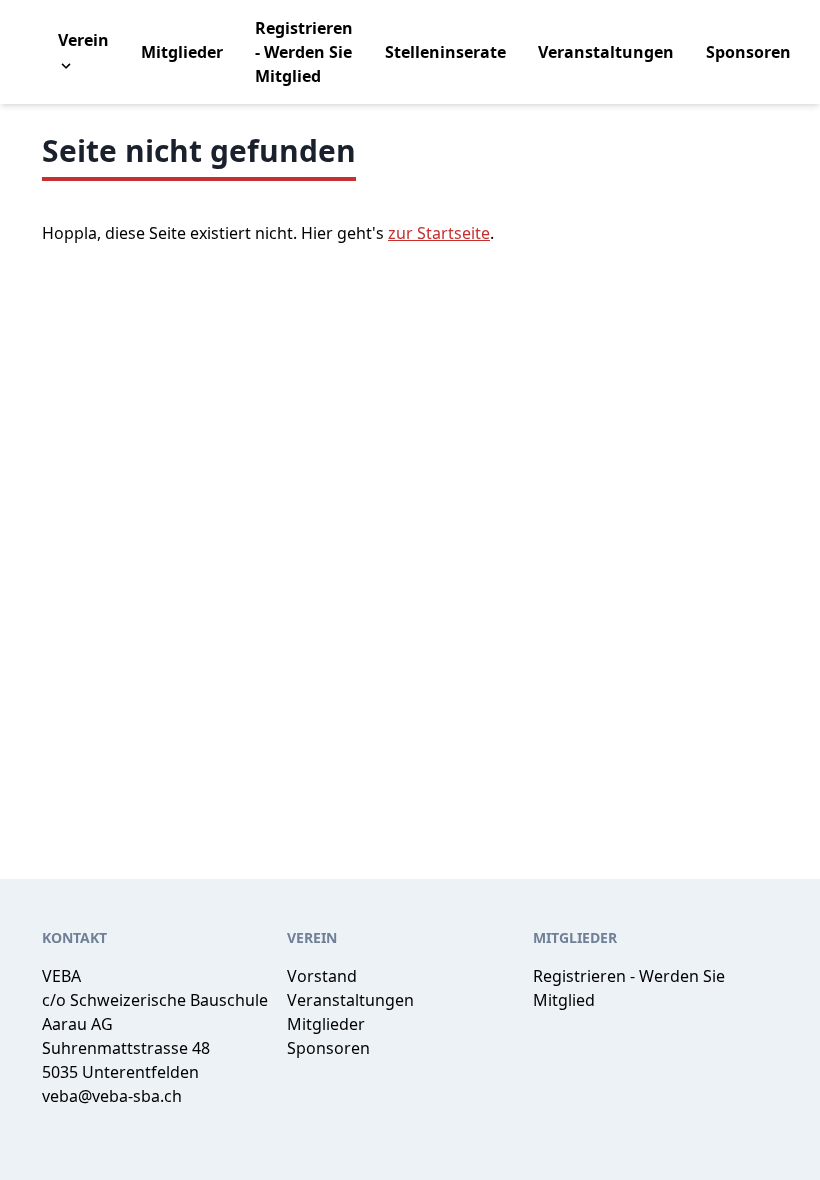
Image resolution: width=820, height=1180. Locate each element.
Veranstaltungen (606, 52)
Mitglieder (182, 52)
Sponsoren (748, 52)
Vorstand (322, 976)
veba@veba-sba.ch (112, 1096)
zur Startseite (439, 233)
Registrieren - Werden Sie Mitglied (304, 52)
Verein (83, 40)
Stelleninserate (445, 52)
